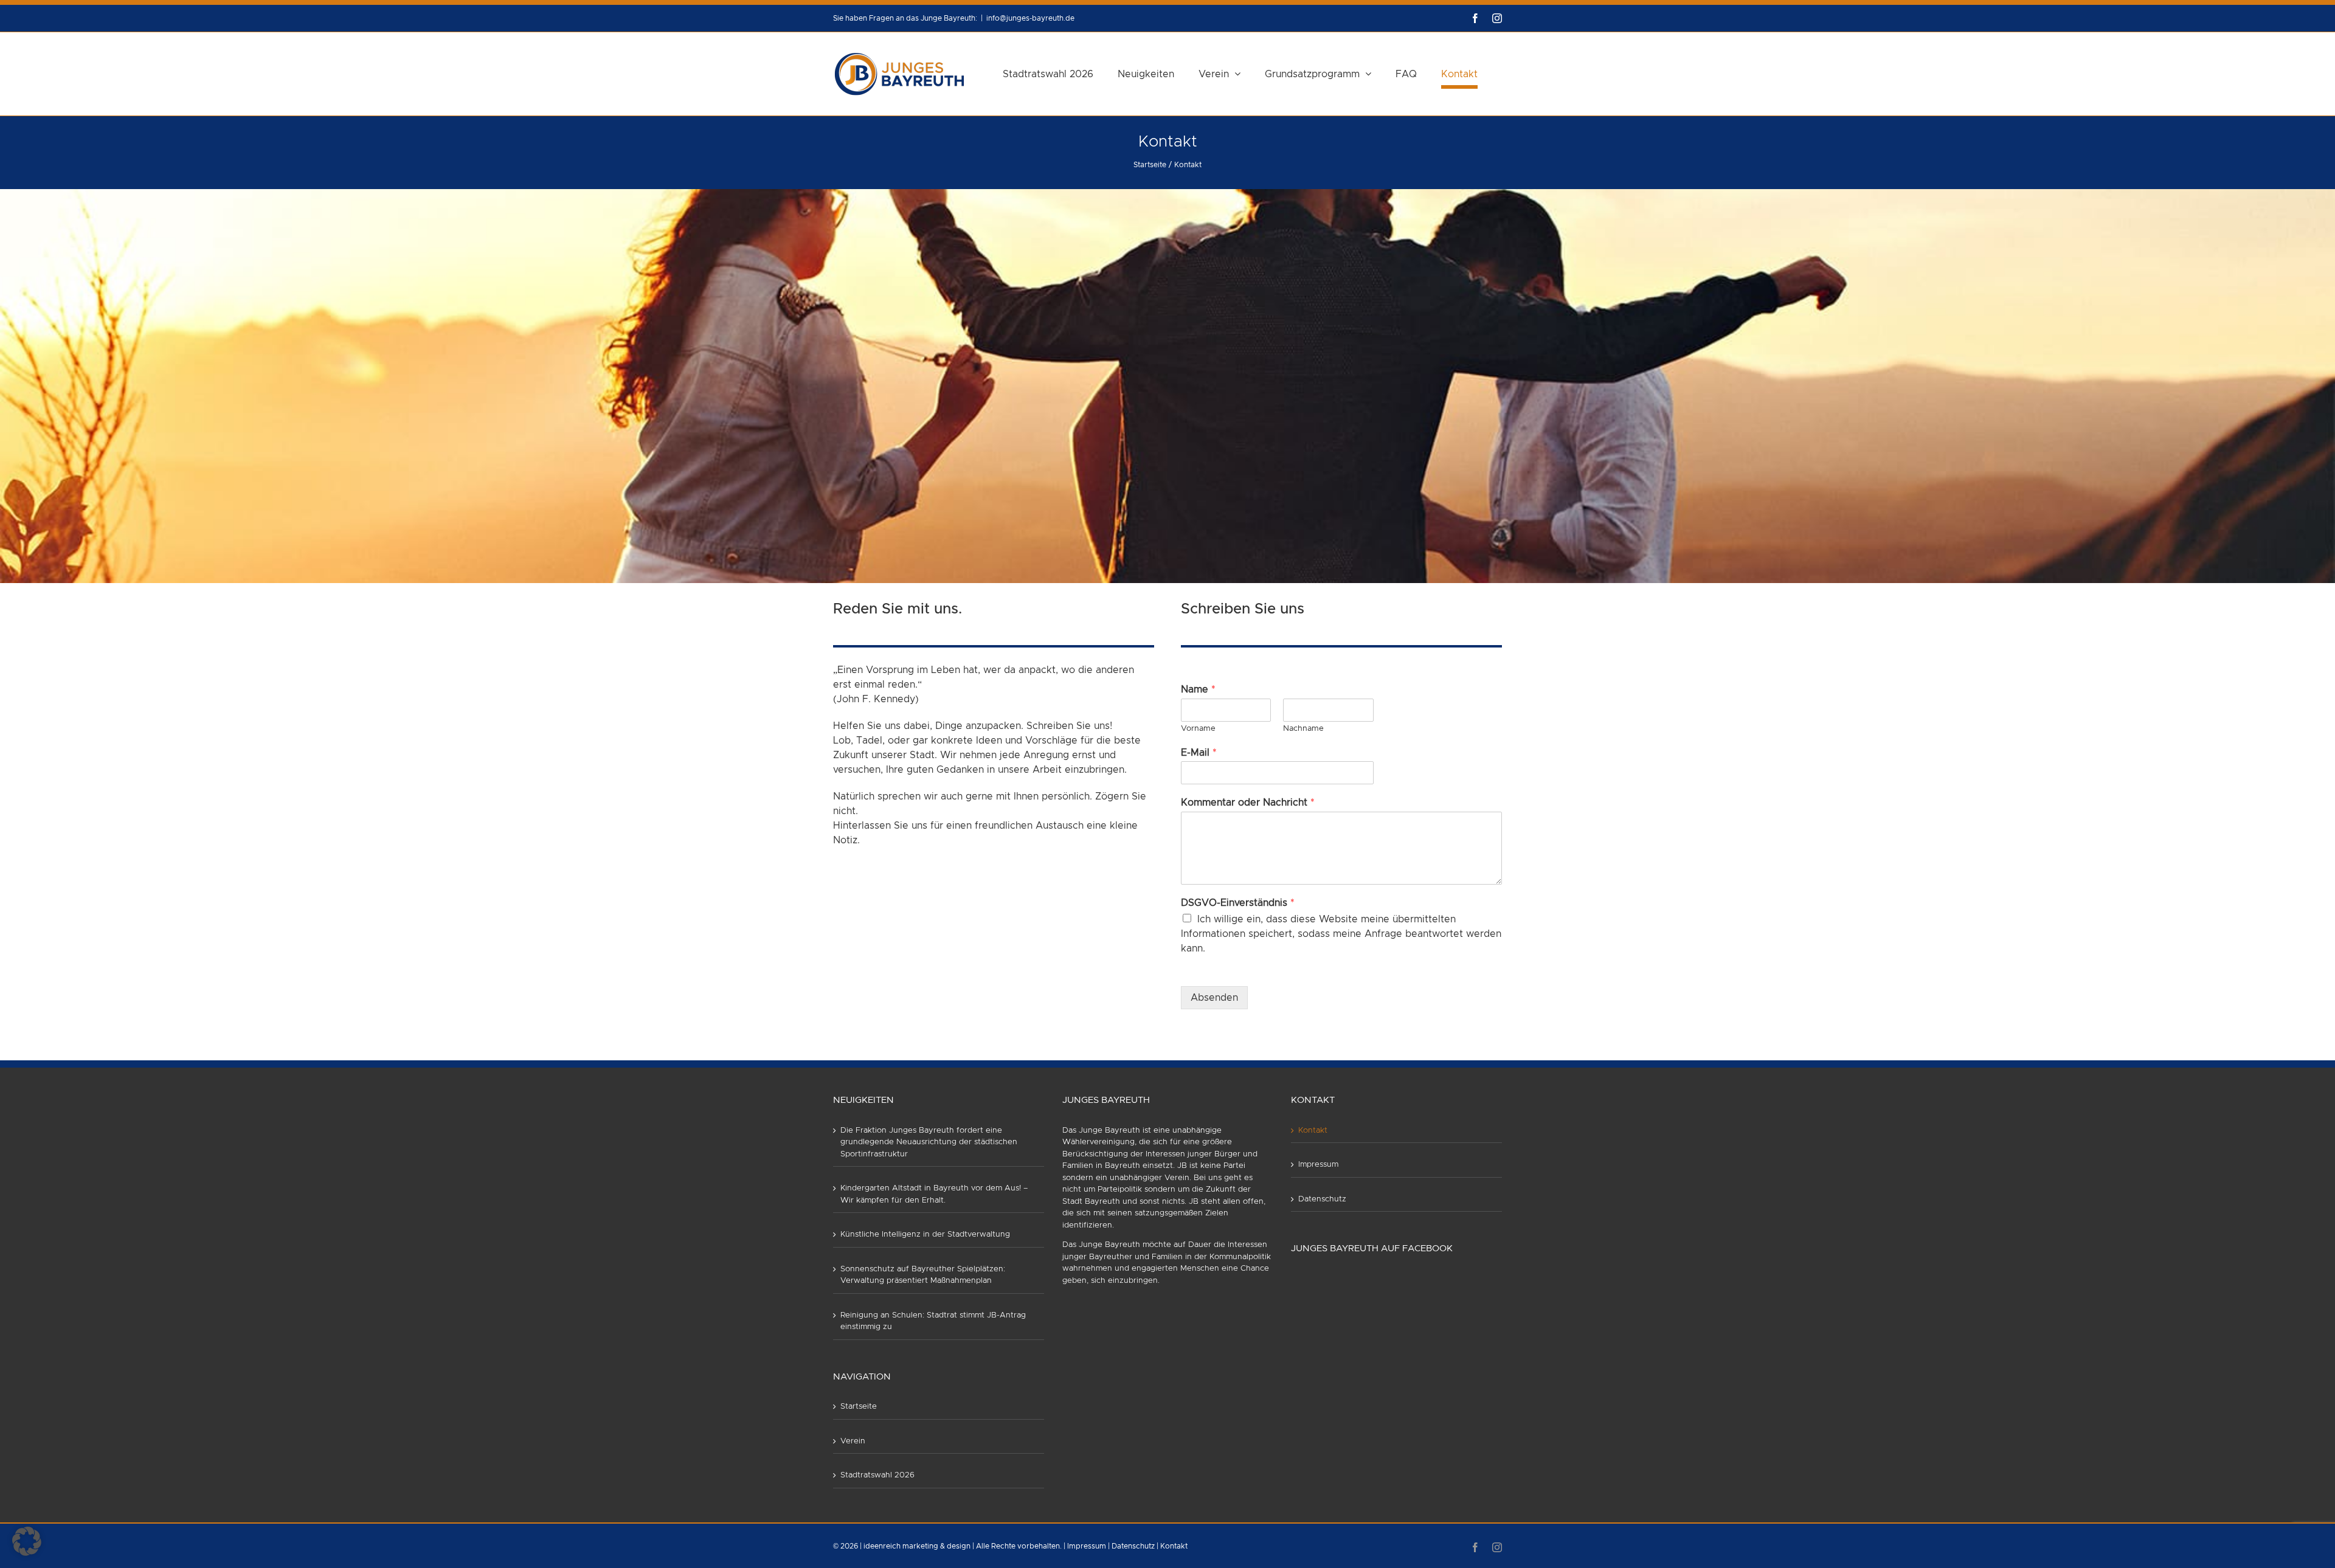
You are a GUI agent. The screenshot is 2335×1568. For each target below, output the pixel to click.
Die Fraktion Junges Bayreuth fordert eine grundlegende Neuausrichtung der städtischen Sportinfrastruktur (929, 1142)
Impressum (1318, 1165)
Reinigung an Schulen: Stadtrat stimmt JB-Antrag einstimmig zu (933, 1321)
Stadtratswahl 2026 (877, 1475)
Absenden (1214, 998)
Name (1198, 689)
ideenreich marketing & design (917, 1546)
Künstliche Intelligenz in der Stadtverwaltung (925, 1235)
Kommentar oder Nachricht (1248, 803)
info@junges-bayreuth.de (1030, 18)
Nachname (1303, 729)
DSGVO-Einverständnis (1238, 903)
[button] (27, 1541)
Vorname (1198, 729)
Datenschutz (1322, 1199)
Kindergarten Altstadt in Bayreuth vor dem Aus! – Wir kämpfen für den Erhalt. (934, 1194)
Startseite (859, 1407)
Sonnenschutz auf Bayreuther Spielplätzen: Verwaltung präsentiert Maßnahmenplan (923, 1275)
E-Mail (1199, 753)
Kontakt (1313, 1131)
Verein (853, 1441)
